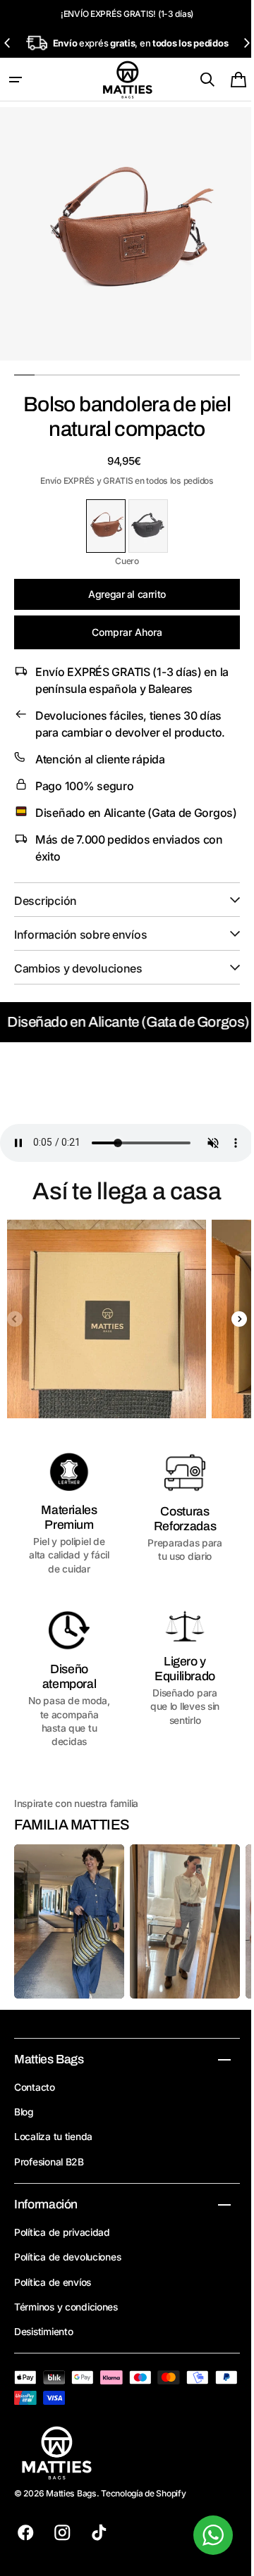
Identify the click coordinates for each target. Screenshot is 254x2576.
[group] (102, 1321)
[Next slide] (236, 43)
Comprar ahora (122, 621)
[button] (16, 80)
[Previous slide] (8, 43)
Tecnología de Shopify (143, 2493)
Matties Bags (71, 2493)
